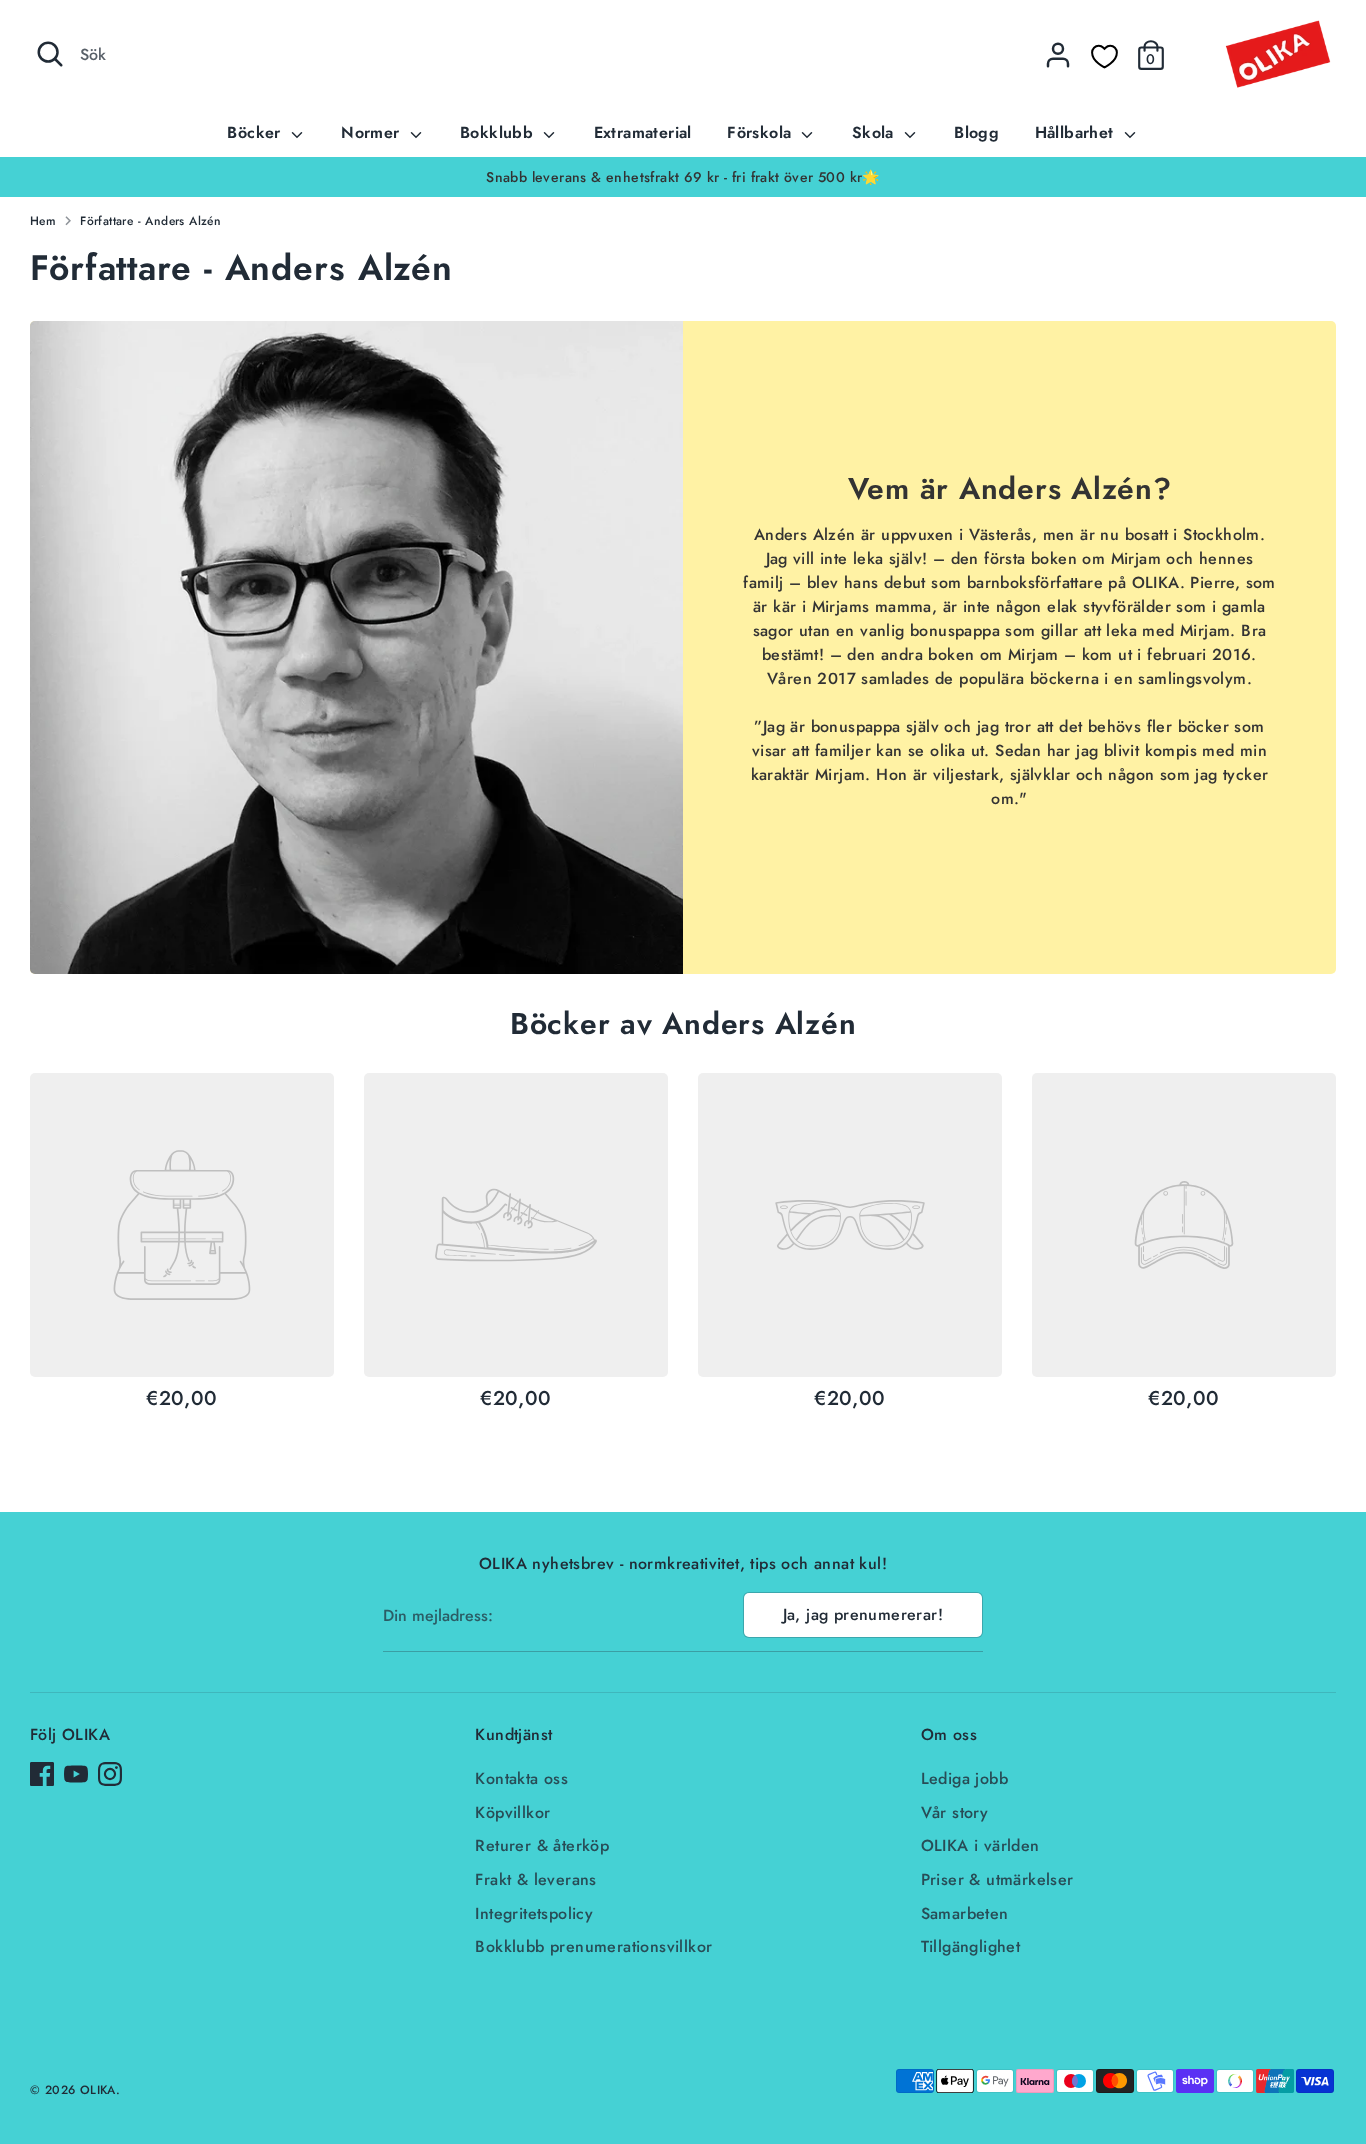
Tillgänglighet (971, 1946)
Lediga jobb (964, 1778)
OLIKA (98, 2090)
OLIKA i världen (980, 1845)
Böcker (256, 132)
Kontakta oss (521, 1778)
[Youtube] (76, 1774)
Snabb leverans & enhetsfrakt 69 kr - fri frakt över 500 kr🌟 (683, 177)
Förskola (762, 132)
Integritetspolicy (534, 1913)
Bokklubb (499, 132)
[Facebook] (42, 1774)
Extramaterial (643, 132)
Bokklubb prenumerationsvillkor (593, 1946)
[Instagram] (110, 1774)
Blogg (976, 132)
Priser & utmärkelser (997, 1879)
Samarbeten (965, 1913)
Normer (373, 132)
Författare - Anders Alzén (150, 221)
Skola (875, 132)
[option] (683, 177)
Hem (43, 221)
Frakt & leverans (535, 1879)
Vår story (955, 1812)
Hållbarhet (1077, 132)
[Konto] (1058, 55)
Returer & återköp (542, 1845)
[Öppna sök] (50, 54)
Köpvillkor (512, 1812)
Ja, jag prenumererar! (863, 1614)
